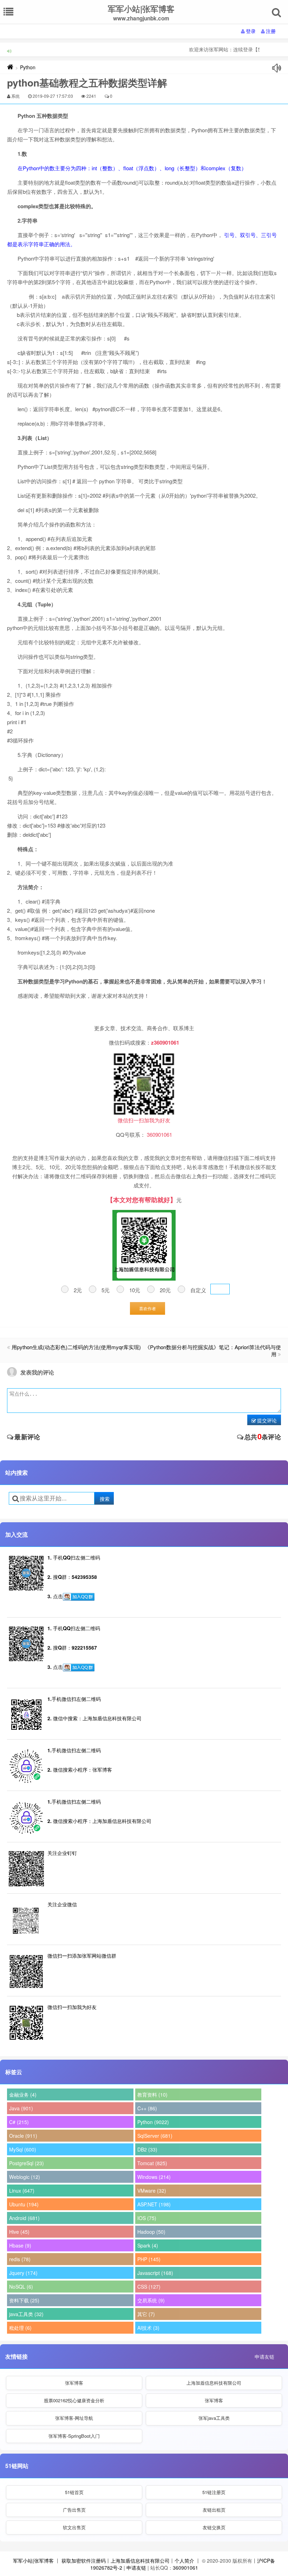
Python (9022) (153, 2122)
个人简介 (184, 2561)
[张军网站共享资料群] (79, 1597)
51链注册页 (214, 2492)
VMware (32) (152, 2191)
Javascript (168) (155, 2273)
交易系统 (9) (151, 2300)
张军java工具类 (214, 2418)
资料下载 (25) (24, 2300)
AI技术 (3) (148, 2328)
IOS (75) (147, 2218)
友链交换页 (214, 2527)
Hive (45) (19, 2232)
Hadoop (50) (151, 2232)
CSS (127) (149, 2287)
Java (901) (21, 2108)
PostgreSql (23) (27, 2163)
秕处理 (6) (20, 2328)
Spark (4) (148, 2245)
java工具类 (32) (26, 2314)
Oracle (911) (23, 2136)
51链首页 (74, 2492)
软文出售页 (74, 2527)
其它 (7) (146, 2314)
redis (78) (20, 2259)
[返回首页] (10, 67)
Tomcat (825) (152, 2163)
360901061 (185, 2568)
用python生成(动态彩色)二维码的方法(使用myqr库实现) (76, 1347)
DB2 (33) (147, 2149)
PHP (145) (149, 2259)
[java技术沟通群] (79, 1668)
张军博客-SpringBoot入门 (74, 2436)
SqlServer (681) (155, 2136)
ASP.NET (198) (154, 2204)
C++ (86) (147, 2108)
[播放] (277, 68)
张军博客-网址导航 (74, 2418)
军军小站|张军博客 (33, 2561)
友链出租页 (214, 2510)
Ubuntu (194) (24, 2204)
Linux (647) (22, 2191)
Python (28, 67)
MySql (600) (23, 2149)
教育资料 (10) (152, 2094)
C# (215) (19, 2122)
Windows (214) (154, 2177)
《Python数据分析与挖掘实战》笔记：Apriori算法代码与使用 (213, 1350)
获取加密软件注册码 (84, 2561)
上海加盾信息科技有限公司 (214, 2383)
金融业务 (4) (23, 2094)
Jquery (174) (23, 2273)
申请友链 (264, 2357)
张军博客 (74, 2383)
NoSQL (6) (21, 2287)
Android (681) (24, 2218)
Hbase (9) (20, 2245)
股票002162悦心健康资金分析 (74, 2400)
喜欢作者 (148, 1308)
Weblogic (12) (25, 2177)
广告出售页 (74, 2510)
